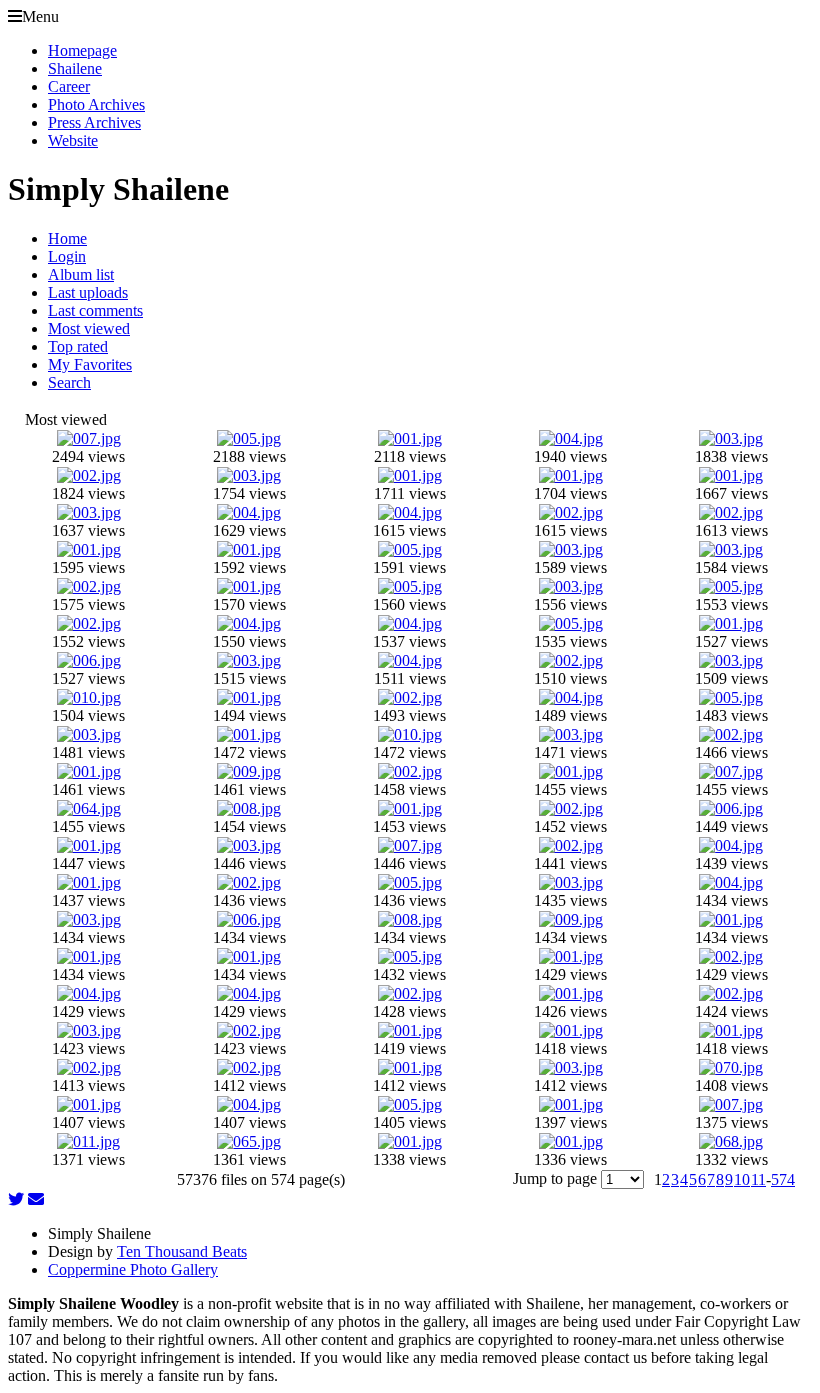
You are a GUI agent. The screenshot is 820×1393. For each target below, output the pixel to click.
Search (69, 382)
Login (67, 256)
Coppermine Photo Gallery (133, 1269)
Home (67, 238)
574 (783, 1179)
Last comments (95, 310)
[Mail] (36, 1199)
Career (69, 86)
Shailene (75, 68)
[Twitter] (16, 1199)
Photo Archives (96, 104)
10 (742, 1179)
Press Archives (94, 122)
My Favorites (90, 364)
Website (73, 140)
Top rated (78, 346)
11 (758, 1179)
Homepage (82, 50)
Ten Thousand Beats (182, 1251)
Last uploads (88, 292)
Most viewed (89, 328)
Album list (81, 274)
